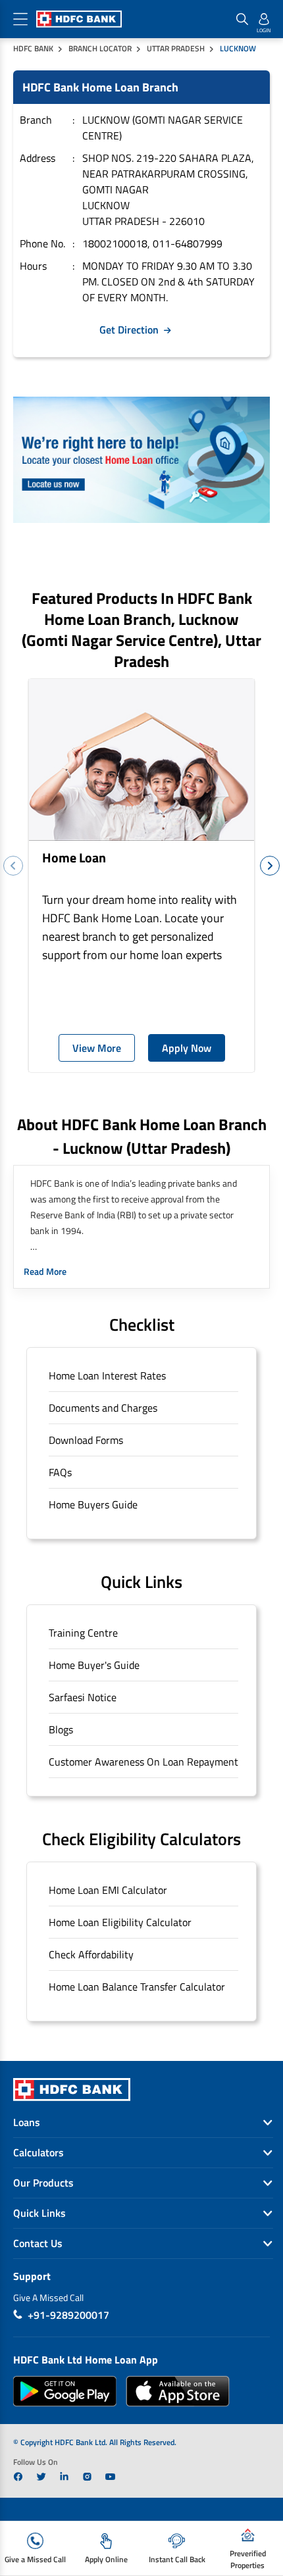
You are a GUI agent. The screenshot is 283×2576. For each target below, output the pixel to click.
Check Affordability (91, 1954)
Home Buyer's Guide (94, 1665)
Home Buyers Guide (93, 1504)
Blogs (61, 1729)
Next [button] (270, 866)
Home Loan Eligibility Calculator (120, 1922)
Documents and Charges (103, 1408)
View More (97, 1048)
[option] (141, 876)
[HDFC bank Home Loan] (141, 460)
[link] (18, 2477)
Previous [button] (13, 866)
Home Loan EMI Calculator (108, 1890)
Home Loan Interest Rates (107, 1375)
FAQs (60, 1472)
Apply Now (187, 1048)
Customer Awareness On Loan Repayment (143, 1762)
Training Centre (83, 1633)
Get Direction (129, 330)
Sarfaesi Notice (83, 1697)
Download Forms (86, 1440)
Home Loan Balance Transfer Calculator (137, 1987)
